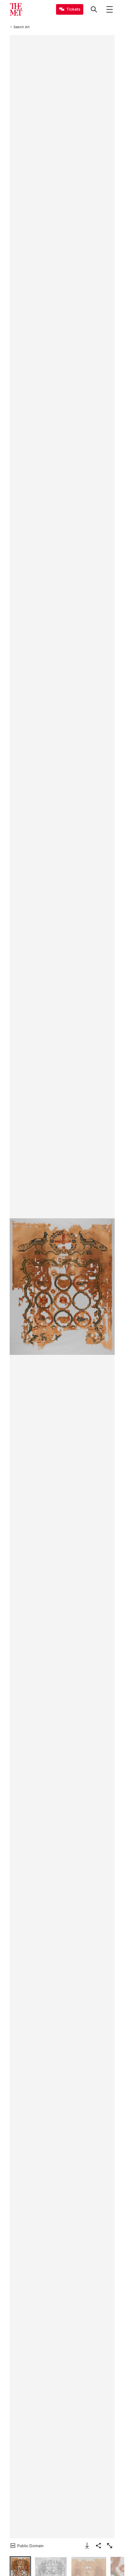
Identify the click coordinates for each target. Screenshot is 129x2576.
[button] (62, 1287)
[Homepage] (16, 9)
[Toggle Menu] (110, 9)
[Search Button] (94, 9)
